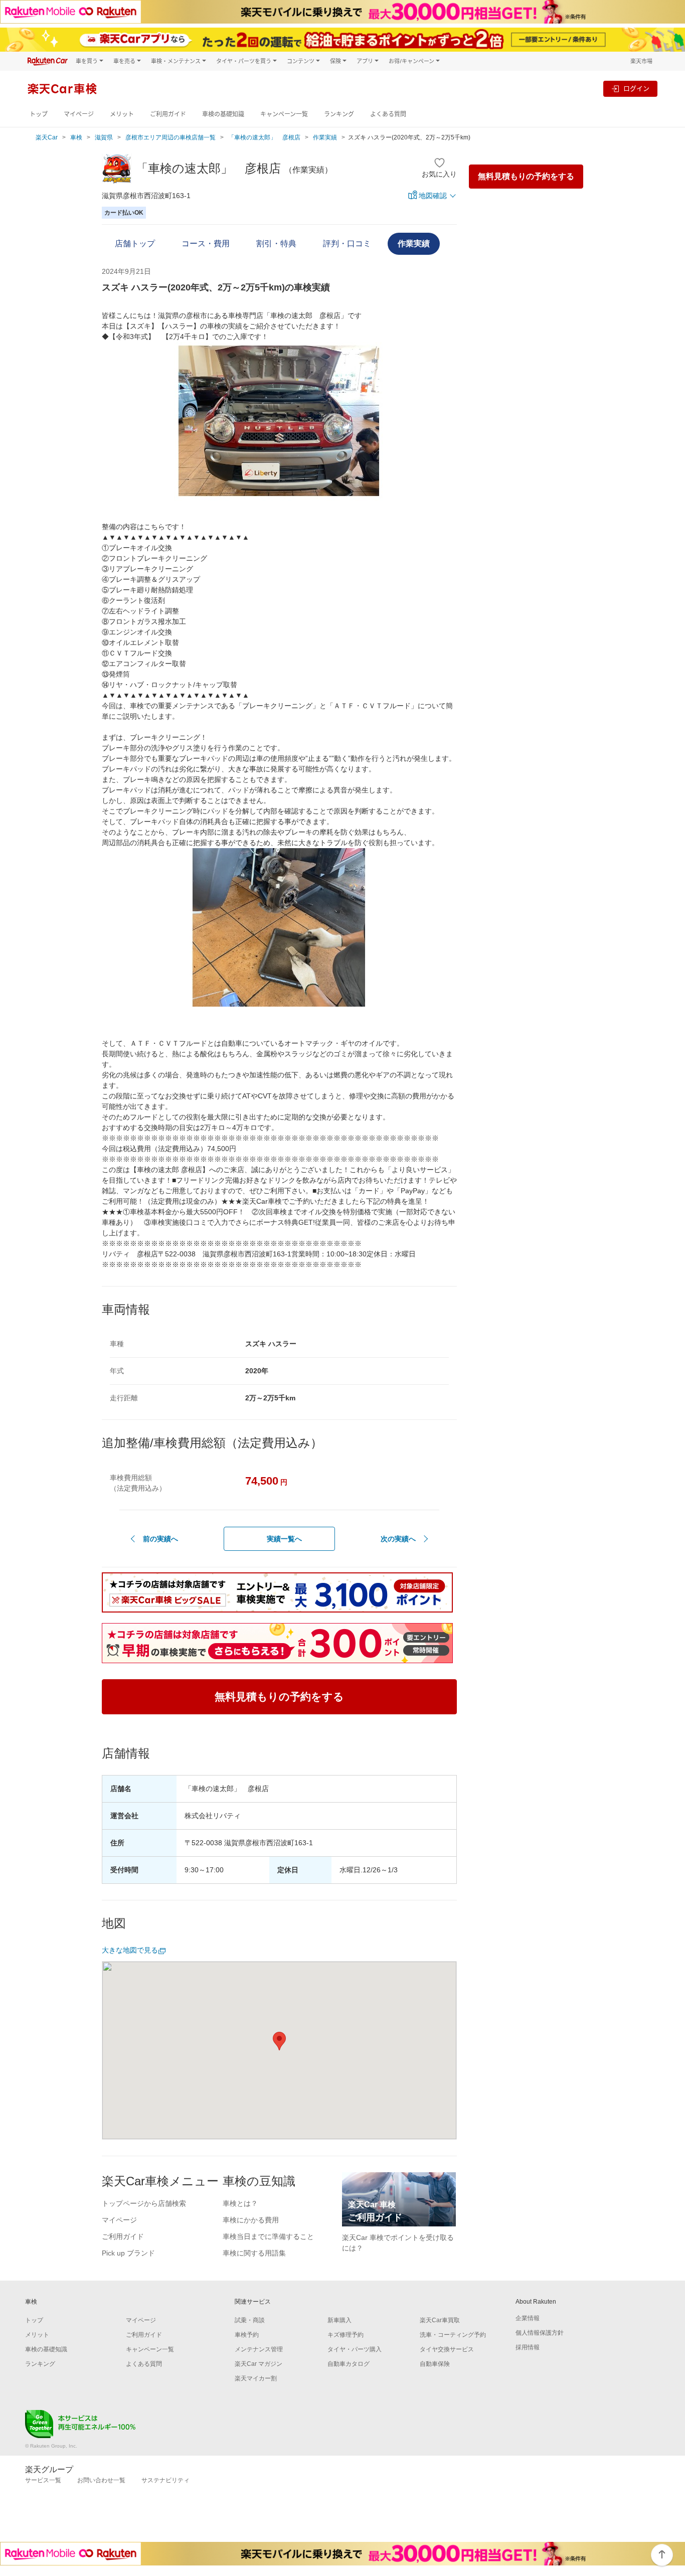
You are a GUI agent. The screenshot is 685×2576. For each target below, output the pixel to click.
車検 (76, 137)
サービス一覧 (43, 2480)
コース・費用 (206, 244)
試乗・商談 (250, 2320)
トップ (39, 114)
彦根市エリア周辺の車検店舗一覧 (170, 137)
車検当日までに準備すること (268, 2236)
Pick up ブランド (128, 2253)
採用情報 (528, 2347)
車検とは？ (240, 2203)
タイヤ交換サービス (447, 2349)
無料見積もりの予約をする (526, 176)
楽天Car (47, 137)
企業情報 (528, 2318)
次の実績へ (398, 1539)
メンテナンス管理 (259, 2349)
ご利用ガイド (168, 114)
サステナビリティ (165, 2480)
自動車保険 (435, 2364)
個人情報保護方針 (540, 2333)
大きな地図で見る (130, 1950)
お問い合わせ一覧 (101, 2480)
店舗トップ (135, 244)
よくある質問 (388, 114)
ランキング (339, 114)
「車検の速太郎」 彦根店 (264, 137)
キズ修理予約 (346, 2335)
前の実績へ (160, 1539)
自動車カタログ (349, 2364)
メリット (122, 114)
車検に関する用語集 (254, 2253)
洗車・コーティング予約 (453, 2335)
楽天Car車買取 (440, 2320)
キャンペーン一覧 (284, 114)
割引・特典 (276, 244)
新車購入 (339, 2320)
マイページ (79, 114)
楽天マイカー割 (256, 2378)
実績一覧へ (284, 1539)
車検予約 (247, 2335)
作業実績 (325, 137)
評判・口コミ (347, 244)
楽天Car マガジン (259, 2364)
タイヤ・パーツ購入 (355, 2349)
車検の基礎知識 (223, 114)
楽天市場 (641, 61)
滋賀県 (104, 137)
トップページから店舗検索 (144, 2203)
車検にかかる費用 (251, 2220)
